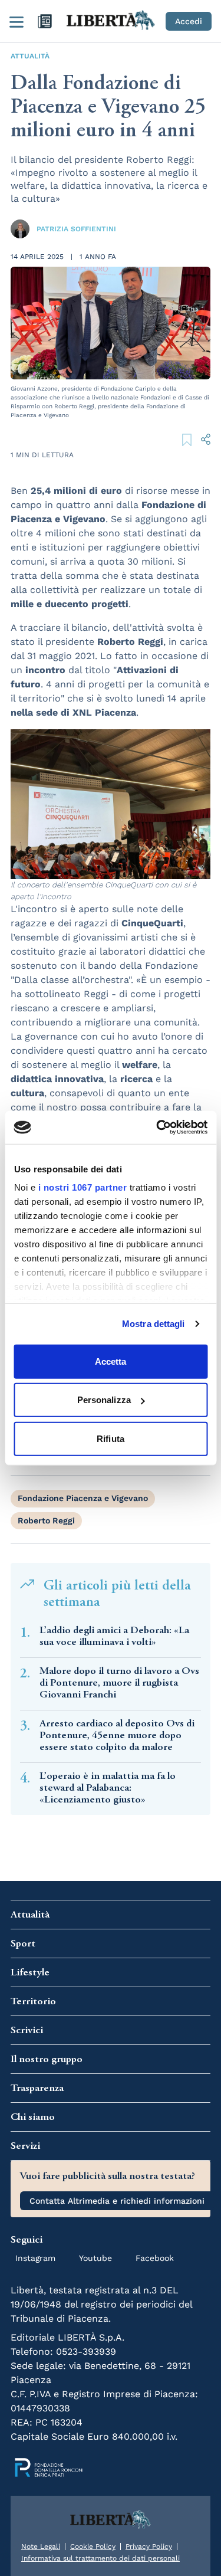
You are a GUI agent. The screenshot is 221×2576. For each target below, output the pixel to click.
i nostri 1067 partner (82, 1187)
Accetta (111, 1361)
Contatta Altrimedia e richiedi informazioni (117, 2201)
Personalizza (104, 1400)
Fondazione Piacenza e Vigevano (83, 1498)
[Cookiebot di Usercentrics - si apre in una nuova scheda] (157, 1128)
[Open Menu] (17, 21)
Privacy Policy (149, 2546)
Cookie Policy (93, 2546)
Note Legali (41, 2546)
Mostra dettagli (154, 1324)
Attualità (30, 56)
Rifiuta (111, 1438)
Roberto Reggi (46, 1520)
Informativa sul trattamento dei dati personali (100, 2558)
